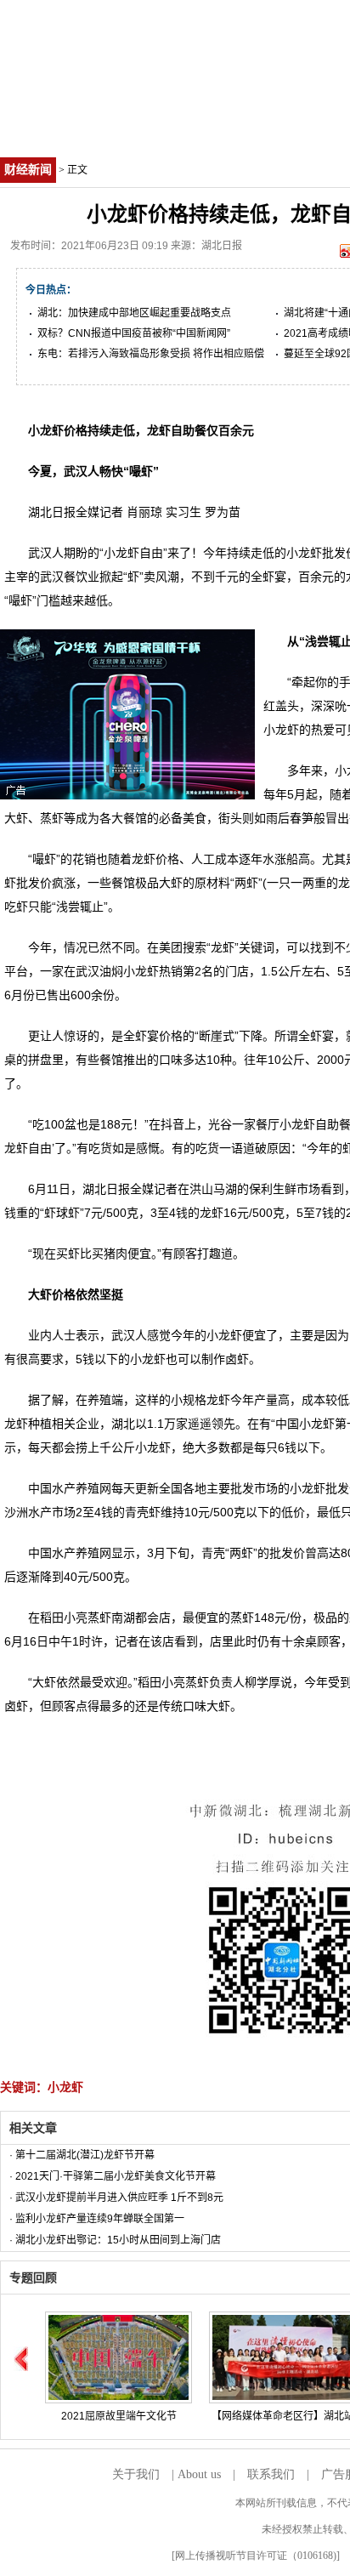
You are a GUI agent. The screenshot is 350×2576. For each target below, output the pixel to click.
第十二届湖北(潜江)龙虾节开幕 (85, 2155)
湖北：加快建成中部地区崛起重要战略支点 (134, 313)
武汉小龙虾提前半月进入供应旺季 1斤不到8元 (119, 2198)
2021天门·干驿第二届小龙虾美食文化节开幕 (116, 2176)
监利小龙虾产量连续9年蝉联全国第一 (100, 2219)
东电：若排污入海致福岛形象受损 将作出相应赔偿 (151, 354)
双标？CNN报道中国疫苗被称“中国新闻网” (134, 333)
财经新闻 (28, 170)
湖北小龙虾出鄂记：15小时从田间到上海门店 (118, 2240)
